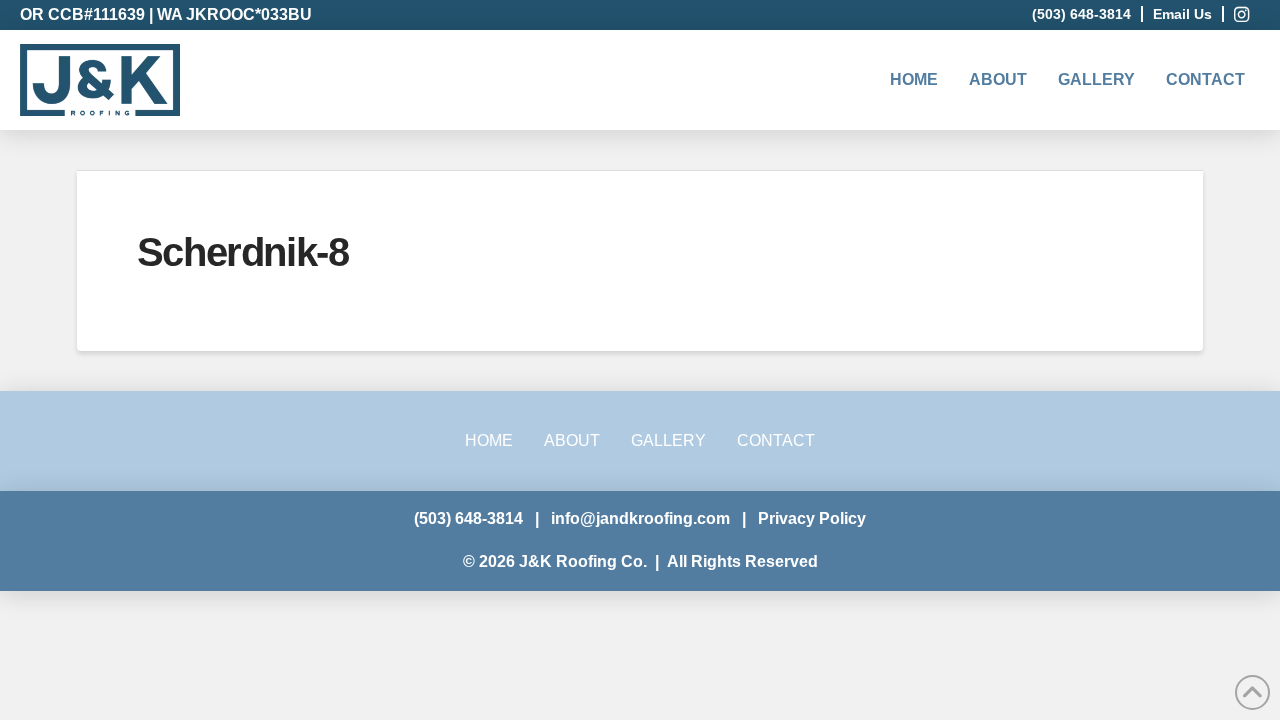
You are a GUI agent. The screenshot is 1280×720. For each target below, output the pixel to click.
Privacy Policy (812, 518)
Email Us (1182, 14)
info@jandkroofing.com (640, 518)
